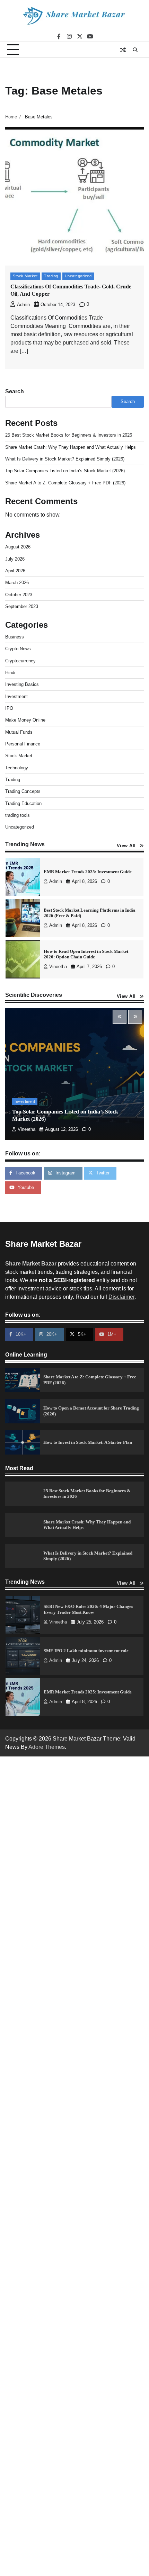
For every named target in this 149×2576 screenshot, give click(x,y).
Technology (17, 768)
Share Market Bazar (31, 1264)
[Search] (135, 50)
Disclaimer (121, 1297)
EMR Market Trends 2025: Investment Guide (88, 1651)
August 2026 (18, 547)
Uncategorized (78, 276)
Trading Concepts (23, 791)
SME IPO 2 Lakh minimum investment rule (86, 1610)
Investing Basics (22, 684)
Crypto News (18, 649)
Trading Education (23, 803)
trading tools (17, 815)
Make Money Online (25, 720)
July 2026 (15, 559)
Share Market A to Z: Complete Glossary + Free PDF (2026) (65, 483)
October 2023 (19, 595)
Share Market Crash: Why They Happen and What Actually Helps (71, 447)
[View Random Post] (123, 50)
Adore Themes (47, 1747)
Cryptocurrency (20, 661)
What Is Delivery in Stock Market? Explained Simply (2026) (65, 459)
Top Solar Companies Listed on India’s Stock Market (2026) (65, 471)
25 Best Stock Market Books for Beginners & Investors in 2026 (69, 435)
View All (126, 846)
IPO (9, 708)
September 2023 (22, 606)
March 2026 (17, 583)
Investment (16, 696)
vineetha (58, 925)
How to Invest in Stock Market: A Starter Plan (88, 1442)
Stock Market (25, 276)
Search (15, 391)
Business (15, 637)
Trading (51, 276)
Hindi (10, 673)
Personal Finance (23, 744)
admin (23, 305)
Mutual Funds (19, 732)
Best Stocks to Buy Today (68, 954)
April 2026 (15, 571)
